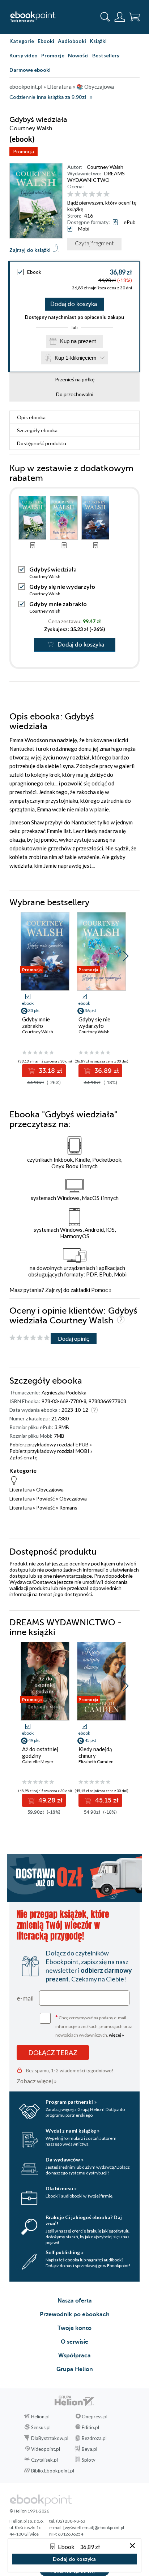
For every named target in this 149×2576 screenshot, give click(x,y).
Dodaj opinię (74, 1338)
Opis (31, 417)
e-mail (25, 1998)
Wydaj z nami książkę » (73, 2131)
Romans (68, 1508)
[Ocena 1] (70, 194)
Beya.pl (90, 2449)
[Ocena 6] (107, 194)
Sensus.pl (41, 2427)
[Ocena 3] (85, 194)
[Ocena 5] (99, 194)
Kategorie (22, 41)
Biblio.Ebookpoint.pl (53, 2471)
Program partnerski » (71, 2102)
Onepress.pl (95, 2417)
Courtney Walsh (105, 167)
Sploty (89, 2460)
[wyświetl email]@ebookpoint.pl (94, 2527)
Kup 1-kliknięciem (76, 358)
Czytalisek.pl (44, 2460)
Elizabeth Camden (96, 1762)
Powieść (46, 1499)
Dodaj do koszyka (74, 304)
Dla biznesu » (61, 2188)
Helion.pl (40, 2417)
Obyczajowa (50, 1489)
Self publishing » (65, 2252)
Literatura (21, 1489)
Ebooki (46, 41)
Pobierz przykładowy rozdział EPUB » (51, 1444)
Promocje (53, 55)
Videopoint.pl (46, 2449)
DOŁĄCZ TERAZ (53, 2053)
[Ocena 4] (92, 194)
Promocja (24, 151)
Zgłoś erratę (23, 1457)
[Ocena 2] (78, 194)
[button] (126, 956)
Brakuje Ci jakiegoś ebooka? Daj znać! (84, 2220)
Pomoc (99, 1290)
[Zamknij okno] (132, 2546)
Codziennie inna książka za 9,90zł (48, 97)
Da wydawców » (65, 2159)
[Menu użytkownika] (120, 17)
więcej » (116, 2035)
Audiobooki (72, 41)
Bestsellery (106, 55)
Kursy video (24, 55)
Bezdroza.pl (94, 2438)
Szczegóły (37, 430)
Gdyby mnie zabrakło (58, 604)
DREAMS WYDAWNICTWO (96, 177)
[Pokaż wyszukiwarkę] (105, 17)
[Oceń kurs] (30, 1338)
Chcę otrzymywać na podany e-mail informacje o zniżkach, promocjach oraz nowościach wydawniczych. (94, 2026)
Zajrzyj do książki (30, 250)
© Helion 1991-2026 (29, 2511)
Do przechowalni (75, 394)
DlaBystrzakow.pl (50, 2438)
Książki (98, 41)
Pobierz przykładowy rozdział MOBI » (51, 1451)
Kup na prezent (78, 341)
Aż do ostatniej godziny (40, 1752)
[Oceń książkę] (103, 194)
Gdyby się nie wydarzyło (62, 586)
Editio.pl (90, 2427)
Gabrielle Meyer (38, 1762)
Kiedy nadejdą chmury (95, 1752)
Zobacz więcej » (37, 2081)
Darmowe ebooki (30, 70)
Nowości (78, 55)
